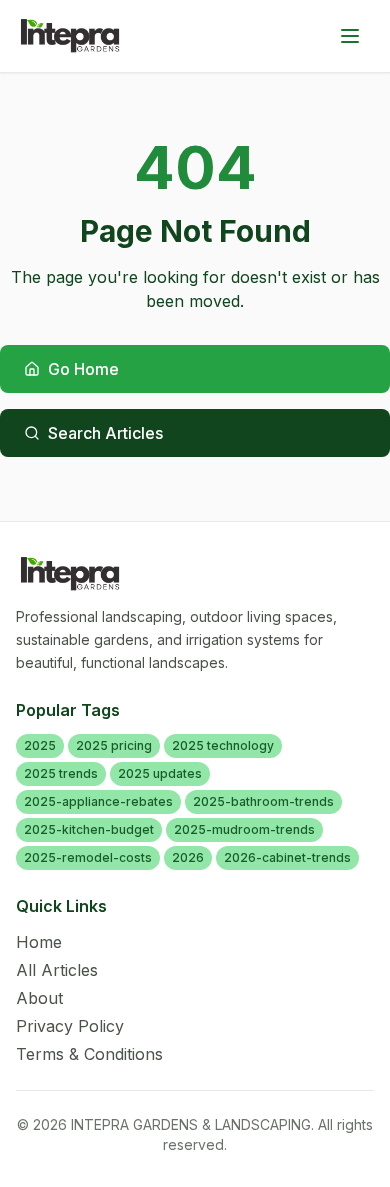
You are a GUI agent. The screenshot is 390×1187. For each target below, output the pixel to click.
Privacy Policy (70, 1026)
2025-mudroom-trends (244, 829)
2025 (40, 745)
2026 (188, 857)
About (39, 998)
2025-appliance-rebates (98, 801)
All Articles (57, 970)
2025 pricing (114, 745)
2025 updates (160, 773)
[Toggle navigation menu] (350, 36)
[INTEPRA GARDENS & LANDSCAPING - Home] (70, 36)
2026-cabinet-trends (287, 857)
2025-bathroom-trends (263, 801)
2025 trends (61, 773)
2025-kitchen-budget (89, 829)
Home (39, 942)
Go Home (83, 369)
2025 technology (223, 745)
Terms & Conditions (89, 1054)
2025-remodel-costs (88, 857)
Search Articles (105, 433)
